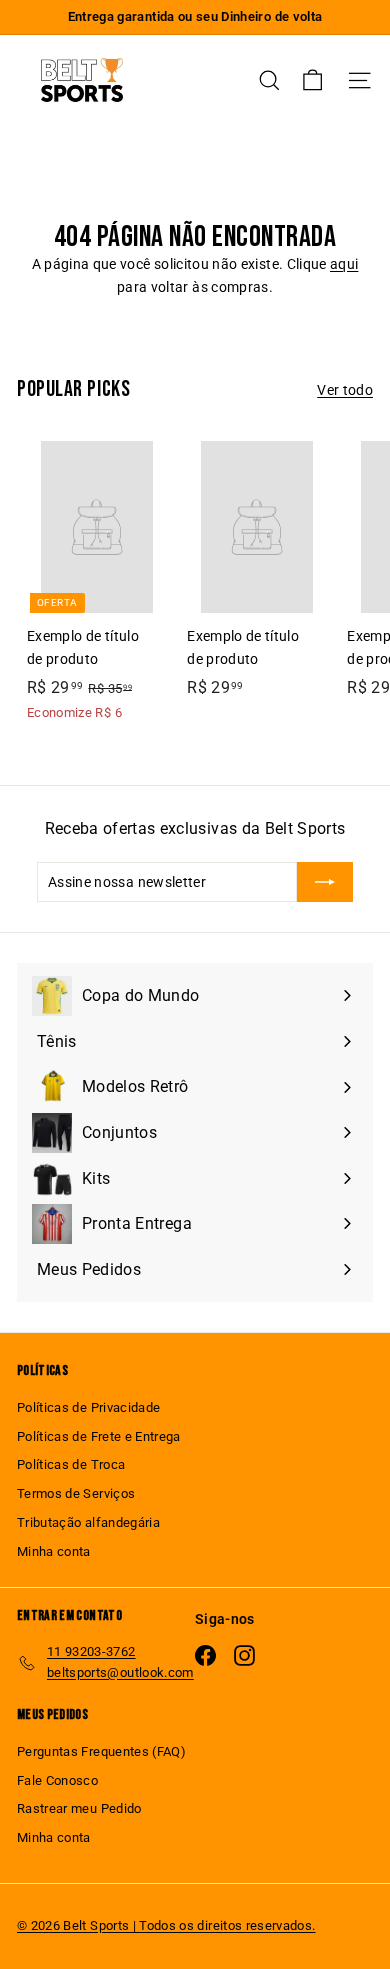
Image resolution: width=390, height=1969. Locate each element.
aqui (344, 264)
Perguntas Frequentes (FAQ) (101, 1751)
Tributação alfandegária (88, 1522)
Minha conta (54, 1551)
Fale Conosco (57, 1780)
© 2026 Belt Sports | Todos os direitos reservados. (166, 1925)
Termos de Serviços (76, 1493)
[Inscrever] (325, 882)
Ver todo (345, 390)
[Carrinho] (312, 80)
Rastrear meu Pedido (79, 1808)
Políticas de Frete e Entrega (99, 1436)
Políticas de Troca (71, 1464)
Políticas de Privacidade (88, 1407)
